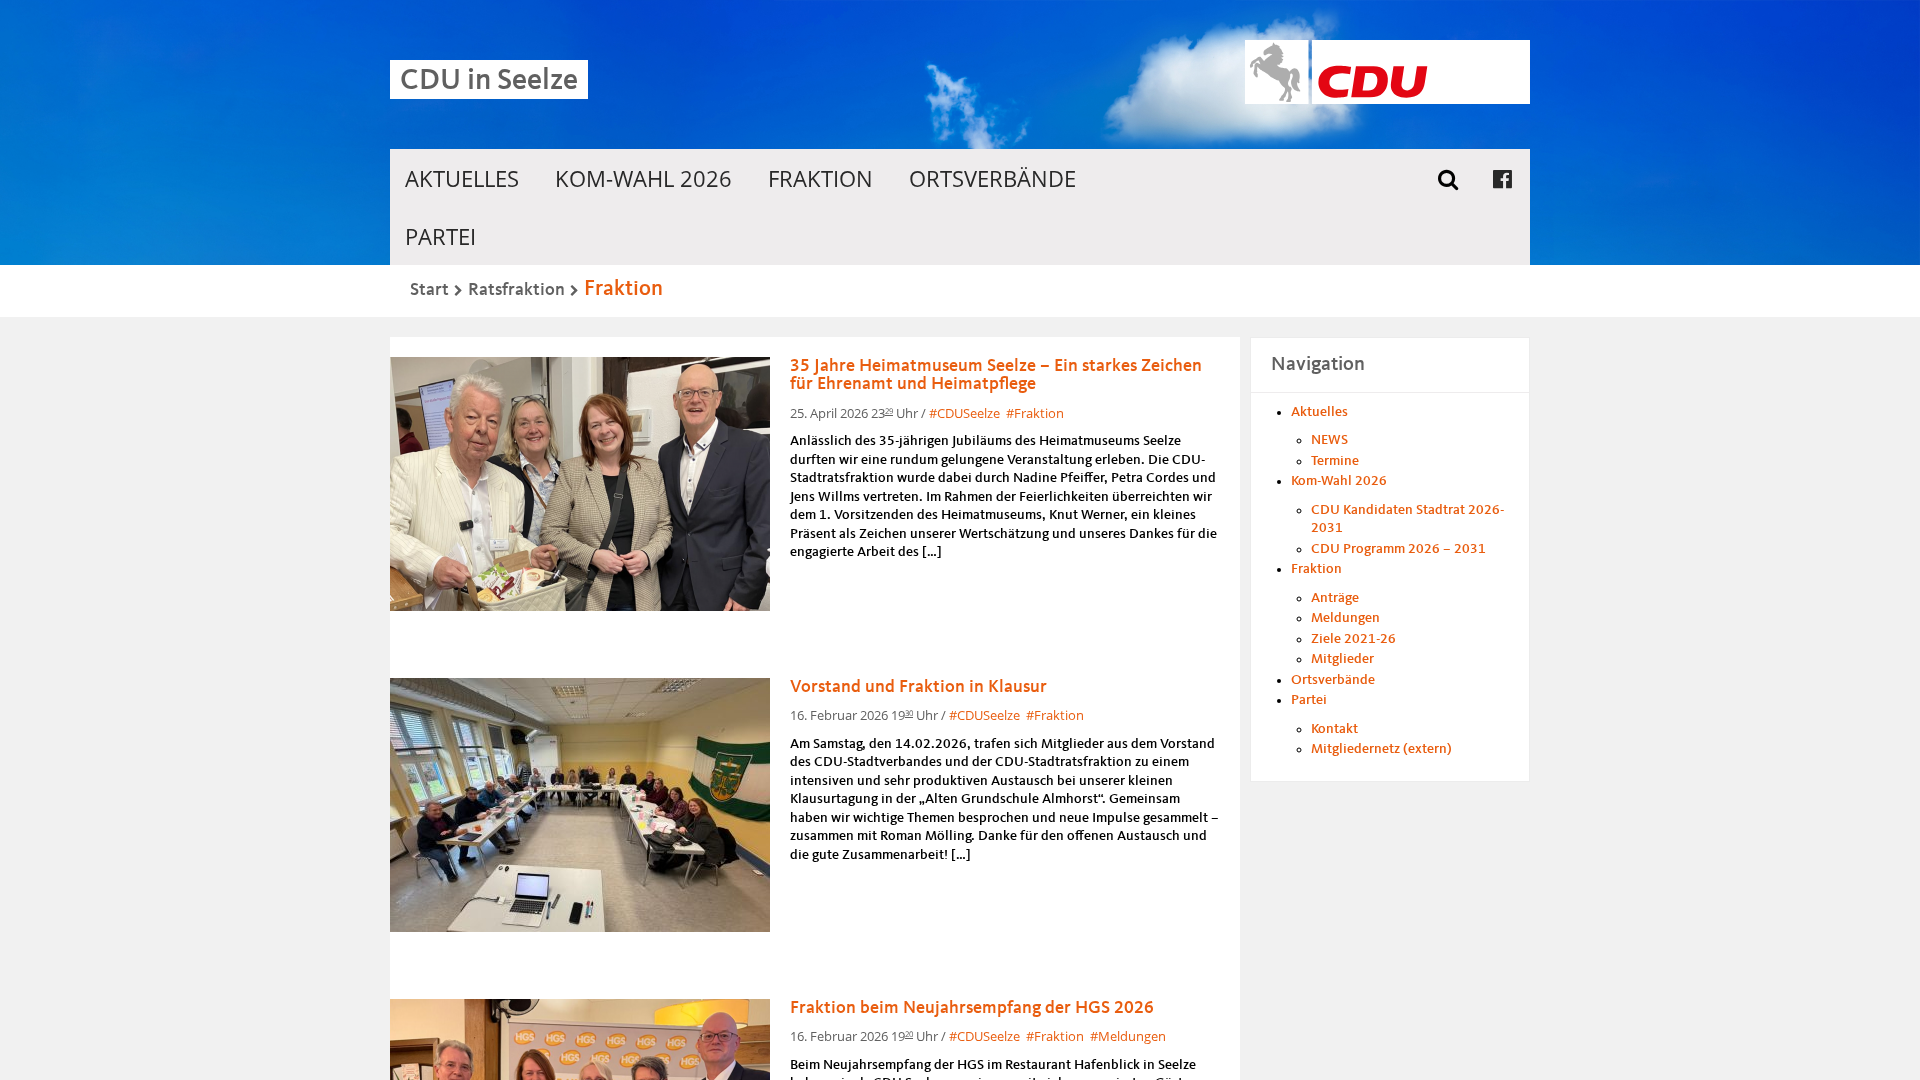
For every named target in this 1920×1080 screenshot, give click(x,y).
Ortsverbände (992, 178)
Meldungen (1132, 1036)
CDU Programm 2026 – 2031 (1398, 549)
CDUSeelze (968, 413)
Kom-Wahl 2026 (643, 178)
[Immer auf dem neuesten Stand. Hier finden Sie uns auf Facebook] (1502, 178)
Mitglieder (1342, 659)
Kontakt (1334, 729)
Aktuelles (462, 178)
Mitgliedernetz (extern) (1381, 749)
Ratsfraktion (516, 290)
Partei (440, 236)
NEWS (1329, 440)
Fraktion (820, 178)
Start (429, 290)
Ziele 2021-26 (1353, 639)
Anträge (1335, 598)
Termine (1335, 461)
